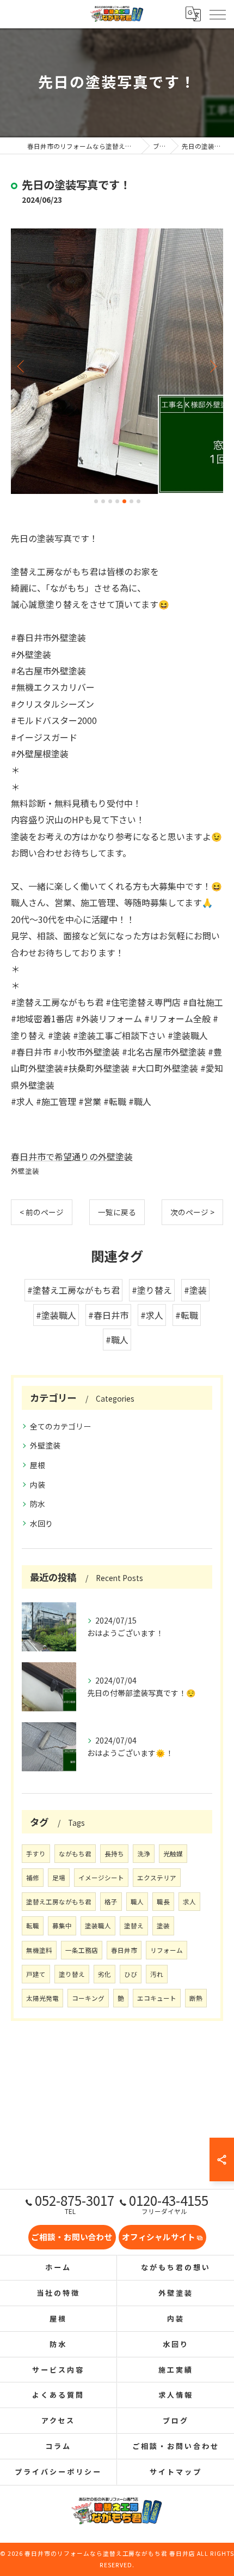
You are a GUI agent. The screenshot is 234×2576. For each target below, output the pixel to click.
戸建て (36, 1974)
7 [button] (138, 501)
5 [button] (124, 501)
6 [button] (131, 501)
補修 (33, 1878)
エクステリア (157, 1878)
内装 (38, 1485)
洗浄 (144, 1854)
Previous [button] (22, 366)
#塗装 (195, 1290)
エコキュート (157, 1998)
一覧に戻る (117, 1212)
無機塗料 (39, 1950)
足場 (59, 1878)
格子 (111, 1902)
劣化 (104, 1974)
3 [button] (110, 501)
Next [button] (212, 366)
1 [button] (96, 501)
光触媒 (173, 1854)
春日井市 (124, 1950)
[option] (117, 361)
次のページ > (192, 1212)
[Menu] (217, 14)
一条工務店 (82, 1950)
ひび (131, 1974)
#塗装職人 (56, 1315)
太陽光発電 (42, 1998)
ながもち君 (75, 1854)
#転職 (187, 1315)
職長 (163, 1902)
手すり (36, 1854)
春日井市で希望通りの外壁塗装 (72, 1156)
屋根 (38, 1465)
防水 (38, 1504)
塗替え (134, 1926)
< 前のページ (42, 1212)
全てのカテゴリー (60, 1426)
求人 (189, 1902)
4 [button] (117, 501)
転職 (33, 1926)
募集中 (62, 1926)
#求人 (152, 1315)
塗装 (163, 1926)
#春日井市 (108, 1315)
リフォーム (167, 1950)
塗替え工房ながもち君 (59, 1902)
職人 (137, 1902)
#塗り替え (152, 1290)
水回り (41, 1523)
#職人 (117, 1340)
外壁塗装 (25, 1171)
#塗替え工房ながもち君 (73, 1290)
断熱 (196, 1998)
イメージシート (101, 1878)
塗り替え (72, 1974)
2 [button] (103, 501)
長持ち (114, 1854)
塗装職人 (98, 1926)
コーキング (88, 1998)
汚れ (157, 1974)
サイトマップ (175, 2472)
